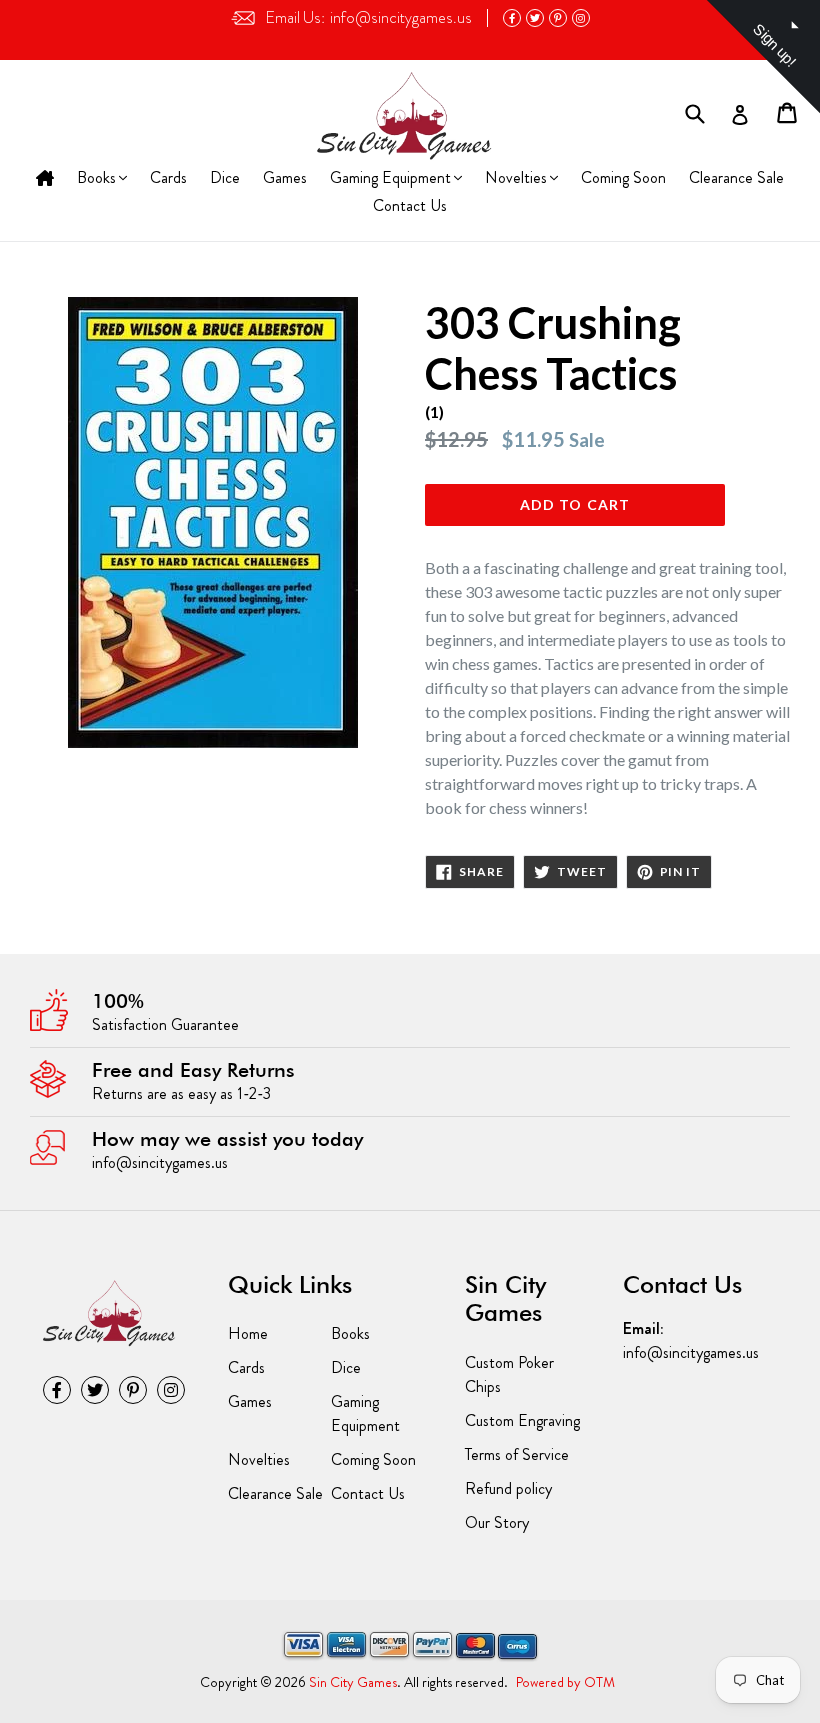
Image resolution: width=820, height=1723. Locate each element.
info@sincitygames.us (368, 17)
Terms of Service (517, 1454)
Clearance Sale (736, 177)
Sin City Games (353, 1682)
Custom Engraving (522, 1420)
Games (285, 177)
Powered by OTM (565, 1682)
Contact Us (410, 205)
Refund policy (508, 1488)
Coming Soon (623, 177)
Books (99, 179)
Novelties (515, 179)
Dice (225, 177)
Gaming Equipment (390, 179)
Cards (168, 177)
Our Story (497, 1522)
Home (45, 179)
